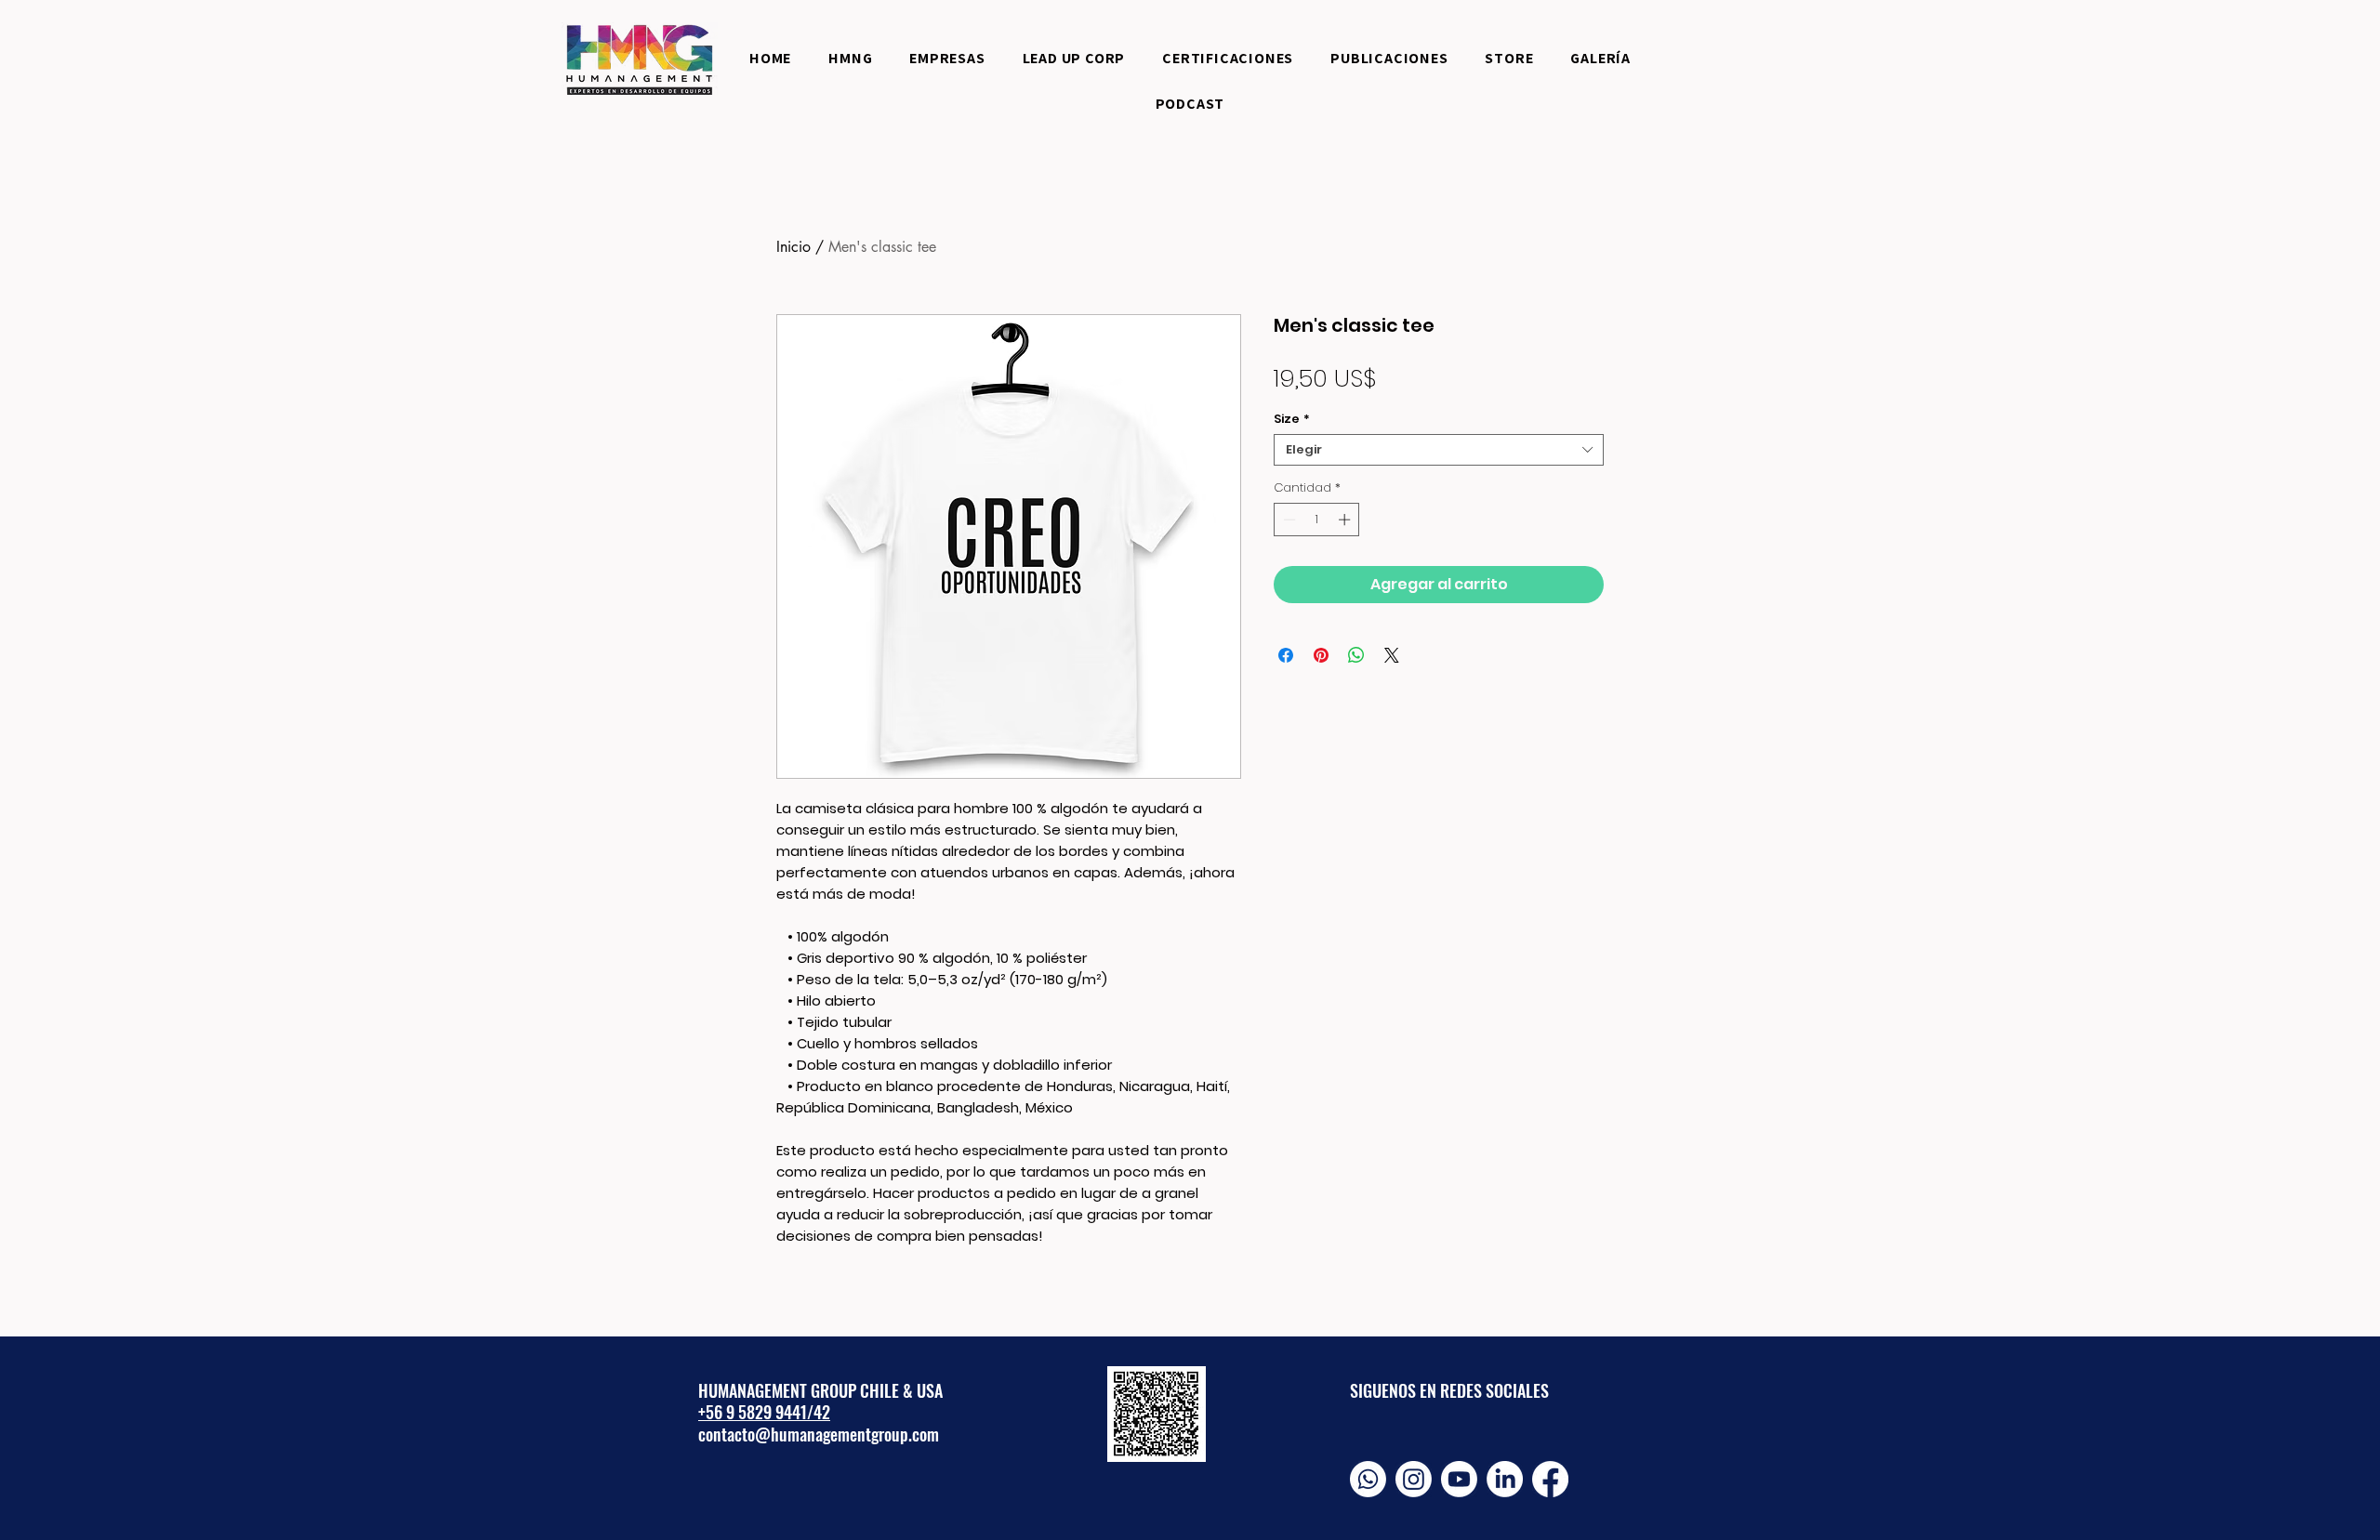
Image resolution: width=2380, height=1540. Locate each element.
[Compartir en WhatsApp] (1356, 655)
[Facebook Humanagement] (1550, 1479)
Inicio (793, 247)
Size (1292, 419)
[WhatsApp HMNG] (1368, 1479)
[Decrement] (1288, 520)
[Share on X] (1392, 655)
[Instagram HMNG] (1414, 1479)
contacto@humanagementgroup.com (819, 1434)
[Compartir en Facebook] (1286, 655)
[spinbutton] (1317, 520)
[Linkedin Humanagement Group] (1505, 1479)
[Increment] (1346, 520)
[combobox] (1439, 450)
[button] (1228, 58)
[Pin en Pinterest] (1321, 655)
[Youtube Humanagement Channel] (1459, 1479)
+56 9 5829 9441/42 (764, 1412)
